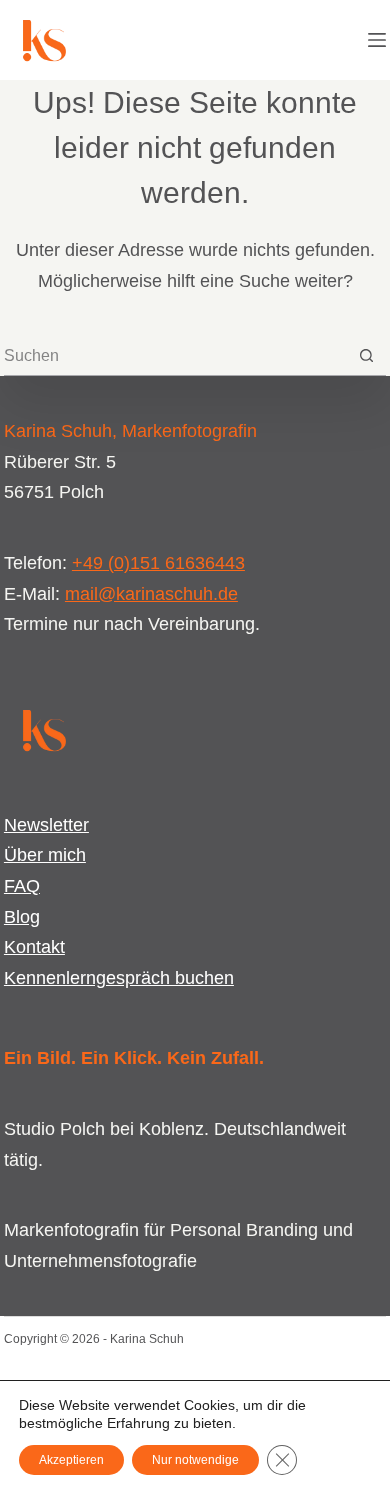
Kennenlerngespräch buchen (119, 978)
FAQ (22, 886)
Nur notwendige (195, 1460)
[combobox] (175, 356)
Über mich (45, 855)
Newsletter (46, 825)
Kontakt (34, 947)
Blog (22, 917)
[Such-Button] (366, 355)
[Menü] (377, 40)
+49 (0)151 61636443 (158, 563)
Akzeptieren (71, 1460)
